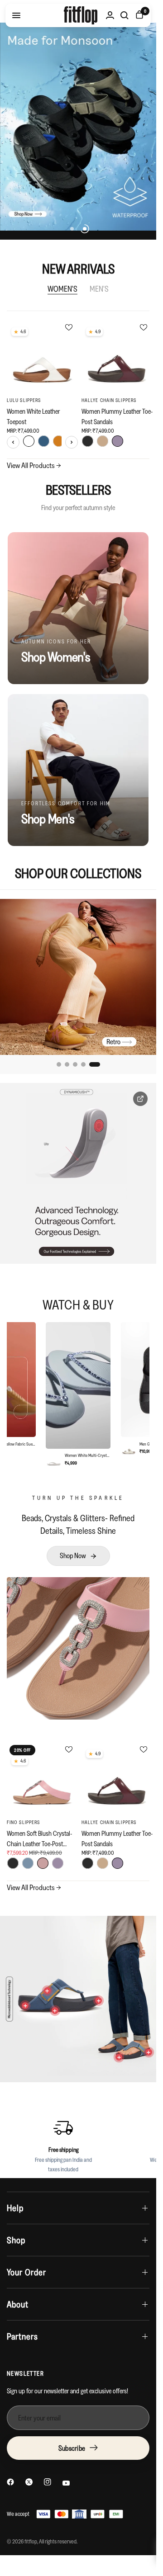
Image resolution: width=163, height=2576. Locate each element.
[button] (78, 1556)
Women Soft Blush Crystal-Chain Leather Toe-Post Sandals (39, 1838)
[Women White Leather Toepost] (42, 356)
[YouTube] (66, 2483)
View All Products (34, 465)
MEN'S (99, 289)
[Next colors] (72, 442)
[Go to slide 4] (90, 1064)
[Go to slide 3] (81, 1064)
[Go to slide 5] (98, 1064)
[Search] (125, 15)
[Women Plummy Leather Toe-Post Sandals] (117, 356)
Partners (22, 2336)
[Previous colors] (13, 442)
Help (15, 2208)
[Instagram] (48, 2482)
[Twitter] (29, 2482)
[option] (78, 1395)
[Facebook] (10, 2482)
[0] (138, 15)
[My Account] (110, 15)
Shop (16, 2240)
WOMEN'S (62, 289)
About (18, 2304)
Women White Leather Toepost (33, 416)
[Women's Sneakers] (78, 977)
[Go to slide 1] (62, 1064)
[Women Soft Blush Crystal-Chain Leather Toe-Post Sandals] (42, 1778)
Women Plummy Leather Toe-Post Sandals (117, 416)
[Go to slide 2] (73, 1064)
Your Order (26, 2272)
